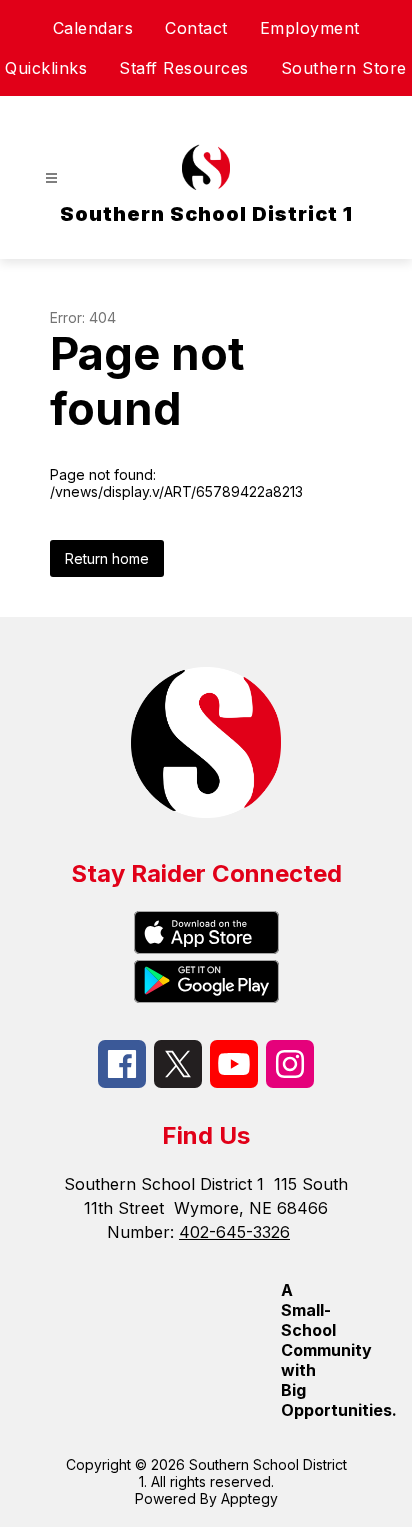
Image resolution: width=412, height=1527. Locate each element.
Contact (196, 28)
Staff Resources (184, 68)
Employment (310, 28)
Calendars (93, 28)
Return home (107, 558)
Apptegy (249, 1498)
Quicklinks (46, 68)
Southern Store (344, 68)
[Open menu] (51, 178)
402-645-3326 (234, 1232)
